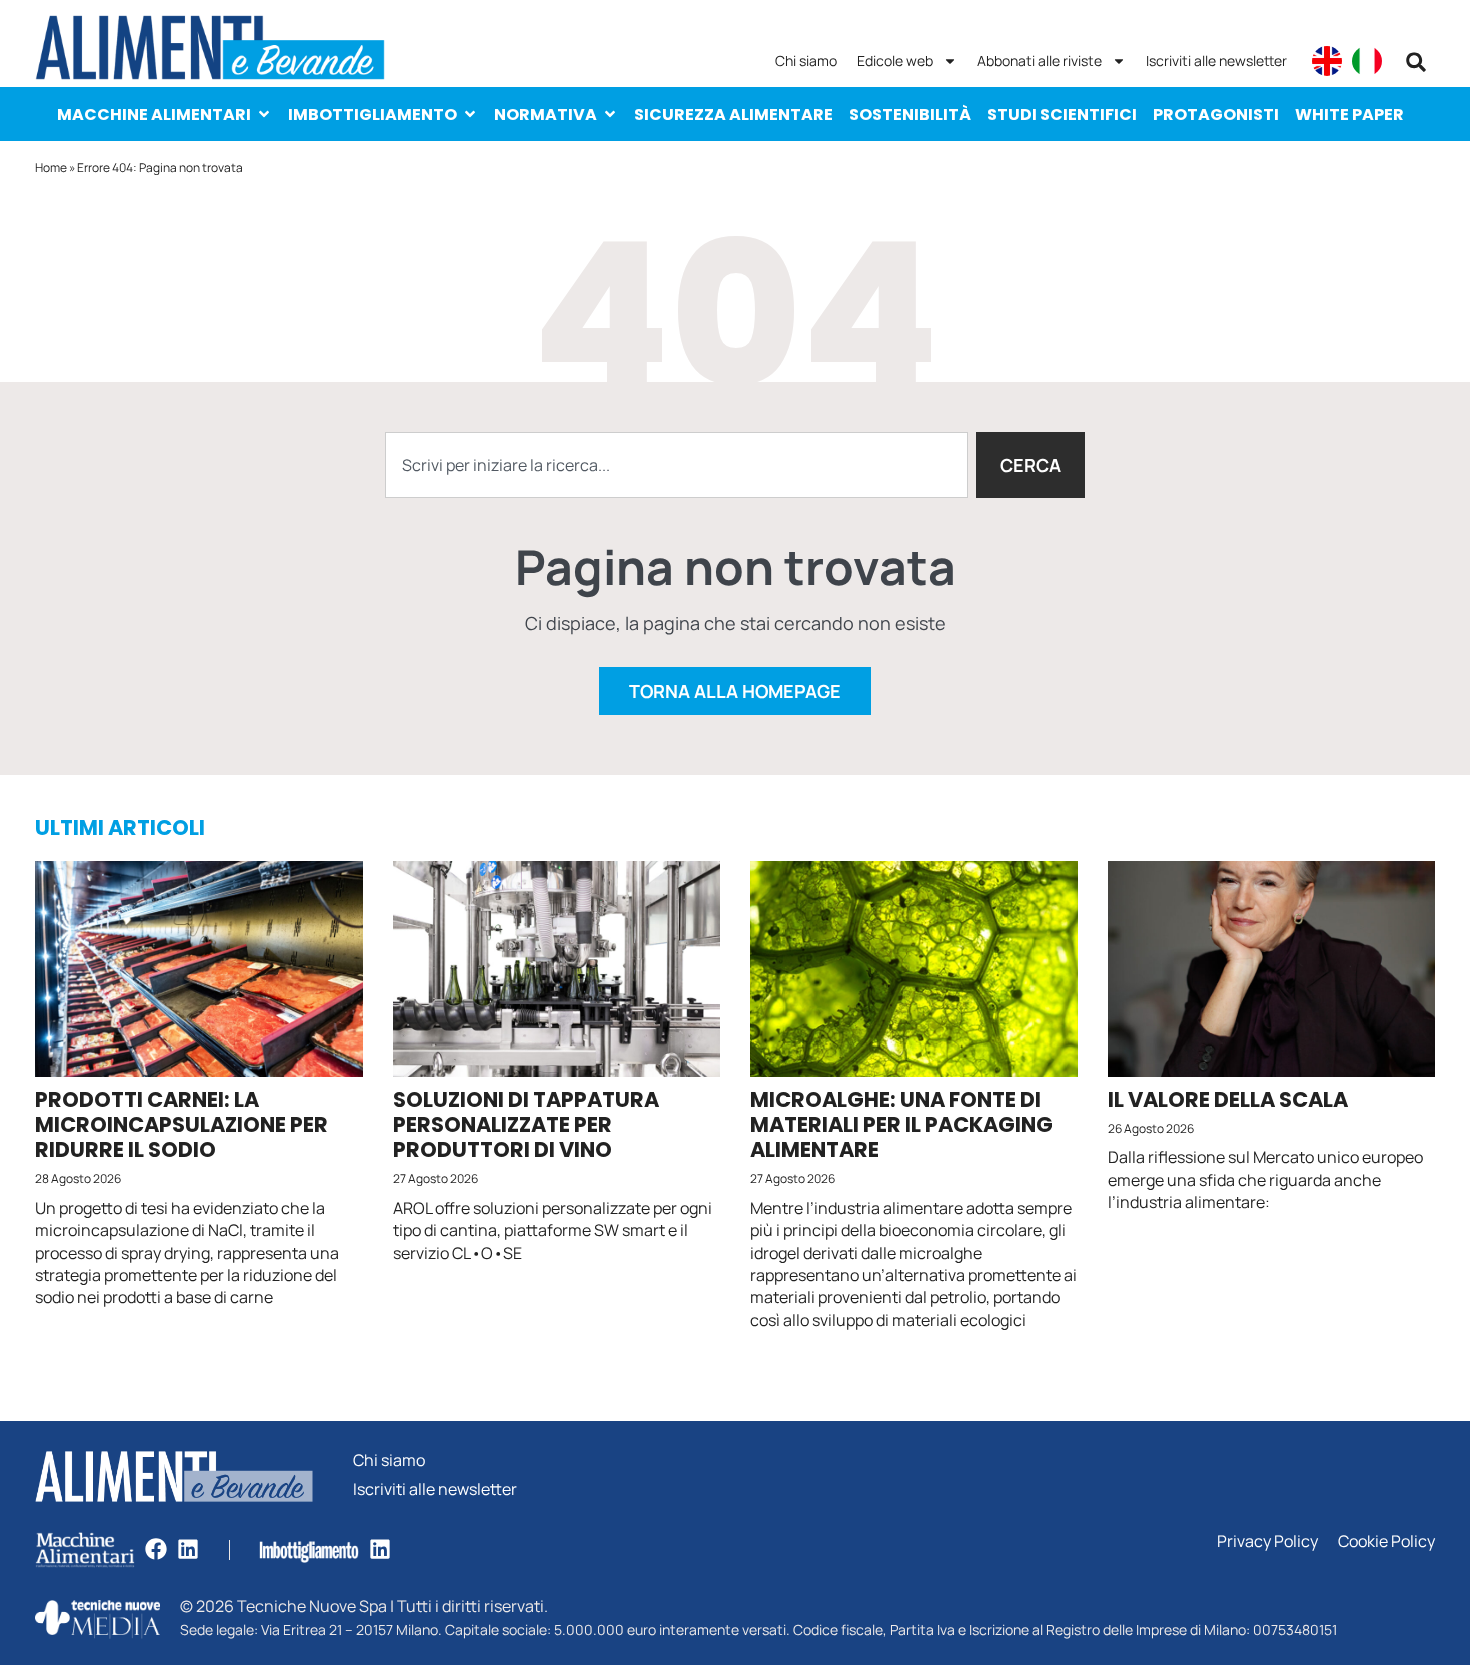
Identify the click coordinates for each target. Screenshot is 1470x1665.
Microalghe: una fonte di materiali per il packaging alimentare (901, 1124)
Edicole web (895, 60)
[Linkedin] (188, 1549)
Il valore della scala (1228, 1099)
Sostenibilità (910, 114)
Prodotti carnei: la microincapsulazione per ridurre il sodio (181, 1124)
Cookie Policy (1386, 1541)
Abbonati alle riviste (1039, 60)
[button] (1416, 62)
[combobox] (676, 465)
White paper (1349, 114)
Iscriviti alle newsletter (1216, 60)
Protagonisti (1216, 114)
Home (51, 167)
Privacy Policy (1267, 1541)
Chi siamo (806, 60)
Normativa (545, 114)
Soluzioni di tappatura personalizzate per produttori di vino (526, 1124)
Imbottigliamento (372, 114)
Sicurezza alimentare (733, 114)
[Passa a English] (1327, 61)
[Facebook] (156, 1549)
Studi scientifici (1062, 114)
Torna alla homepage (735, 691)
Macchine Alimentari (154, 114)
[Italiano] (1367, 61)
